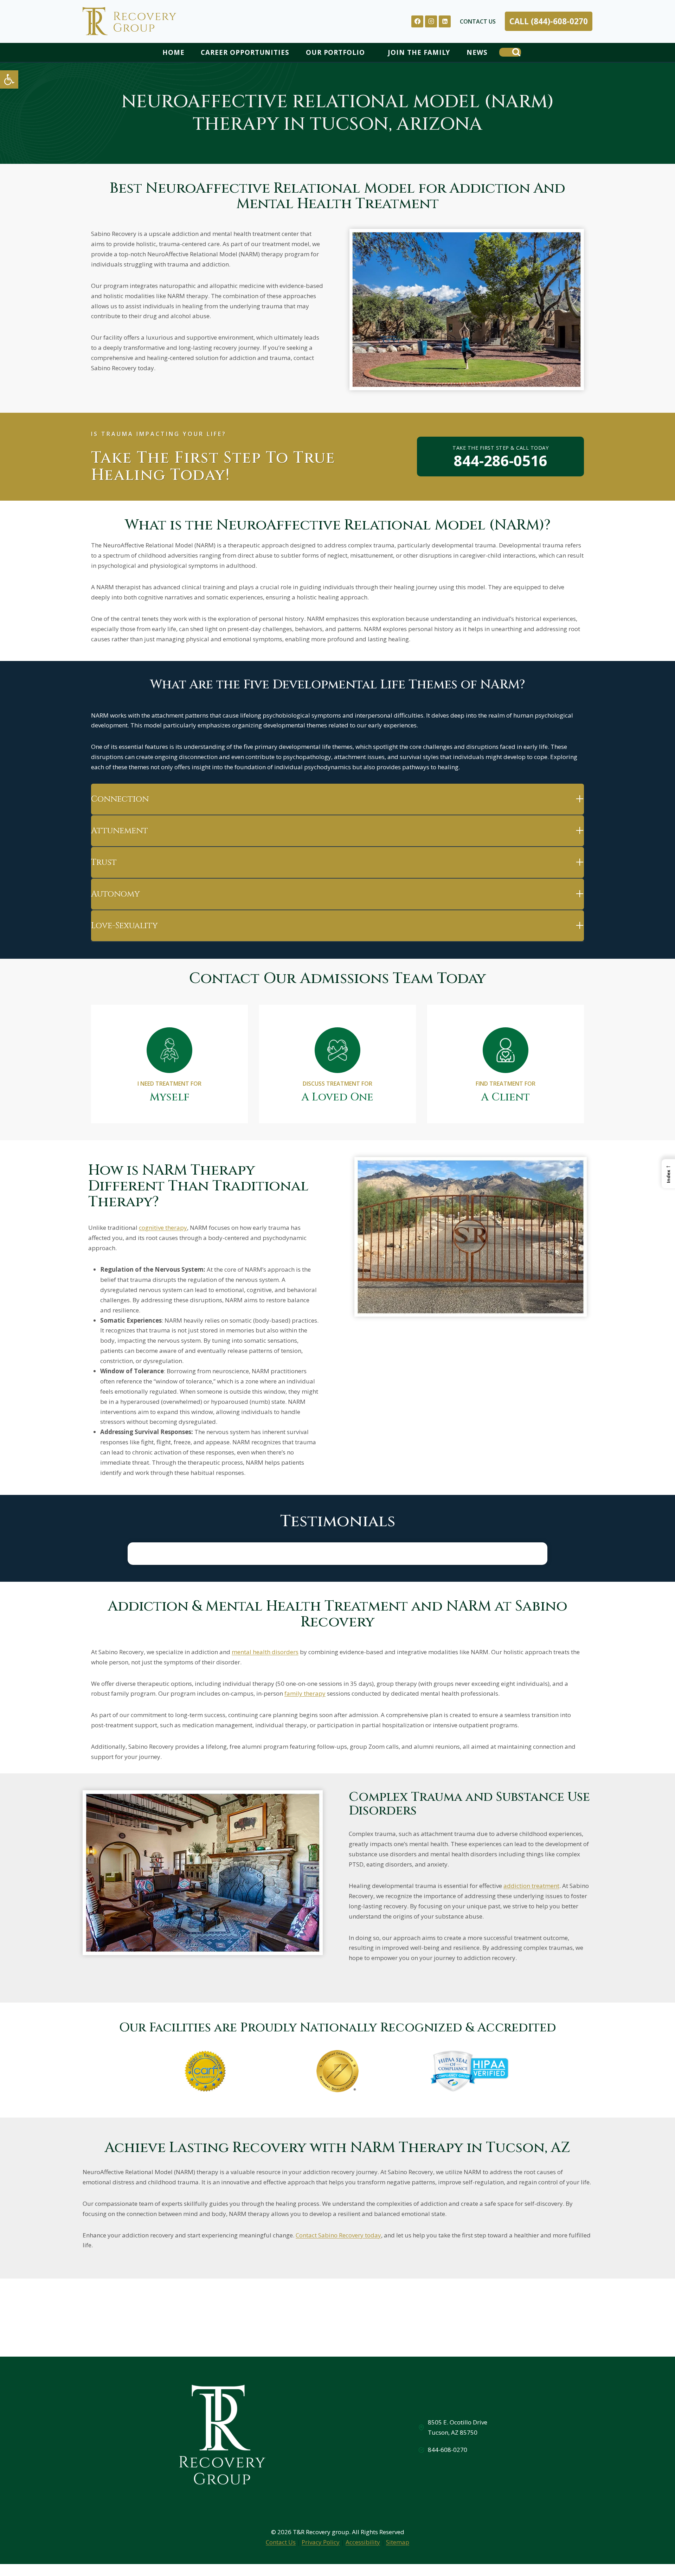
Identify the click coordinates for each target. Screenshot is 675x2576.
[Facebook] (417, 21)
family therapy (305, 1693)
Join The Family (419, 52)
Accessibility (363, 2542)
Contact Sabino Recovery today (338, 2235)
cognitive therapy (163, 1228)
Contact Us (478, 21)
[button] (9, 79)
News (477, 52)
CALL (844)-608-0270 (549, 21)
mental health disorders (265, 1652)
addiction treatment (531, 1886)
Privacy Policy (321, 2542)
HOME (173, 52)
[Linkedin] (445, 21)
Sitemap (398, 2542)
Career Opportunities (245, 52)
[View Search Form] (510, 52)
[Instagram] (431, 21)
